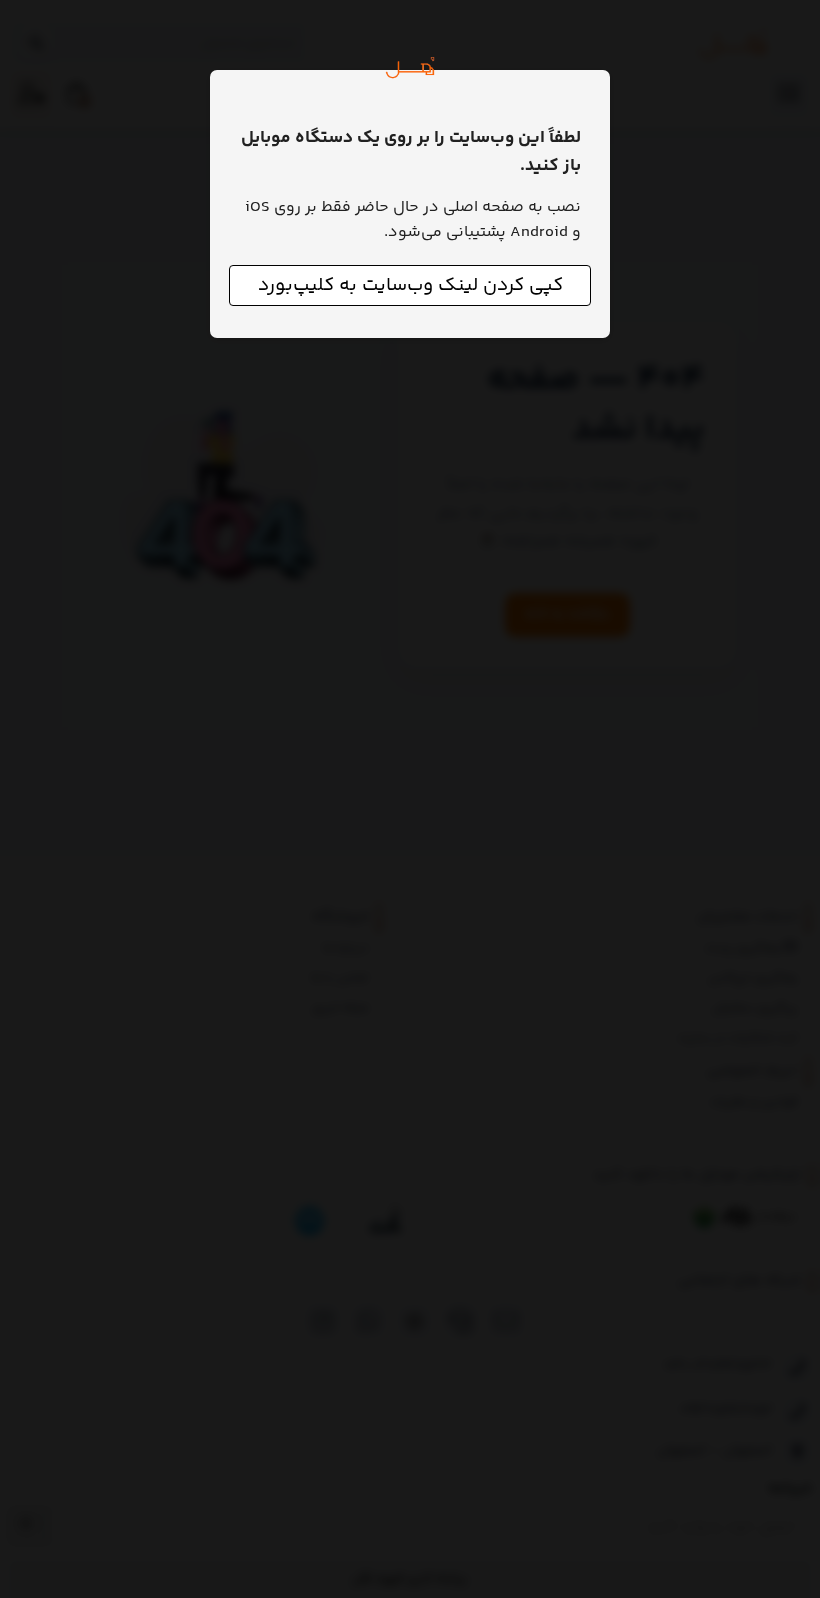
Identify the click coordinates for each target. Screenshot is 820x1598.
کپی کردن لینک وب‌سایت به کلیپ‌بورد (410, 285)
